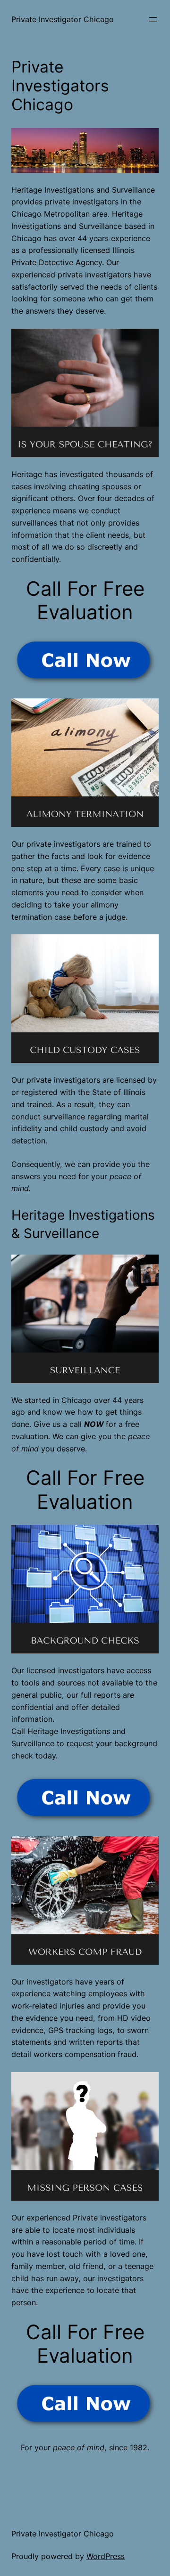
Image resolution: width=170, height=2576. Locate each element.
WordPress (106, 2556)
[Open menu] (153, 19)
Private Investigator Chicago (63, 19)
